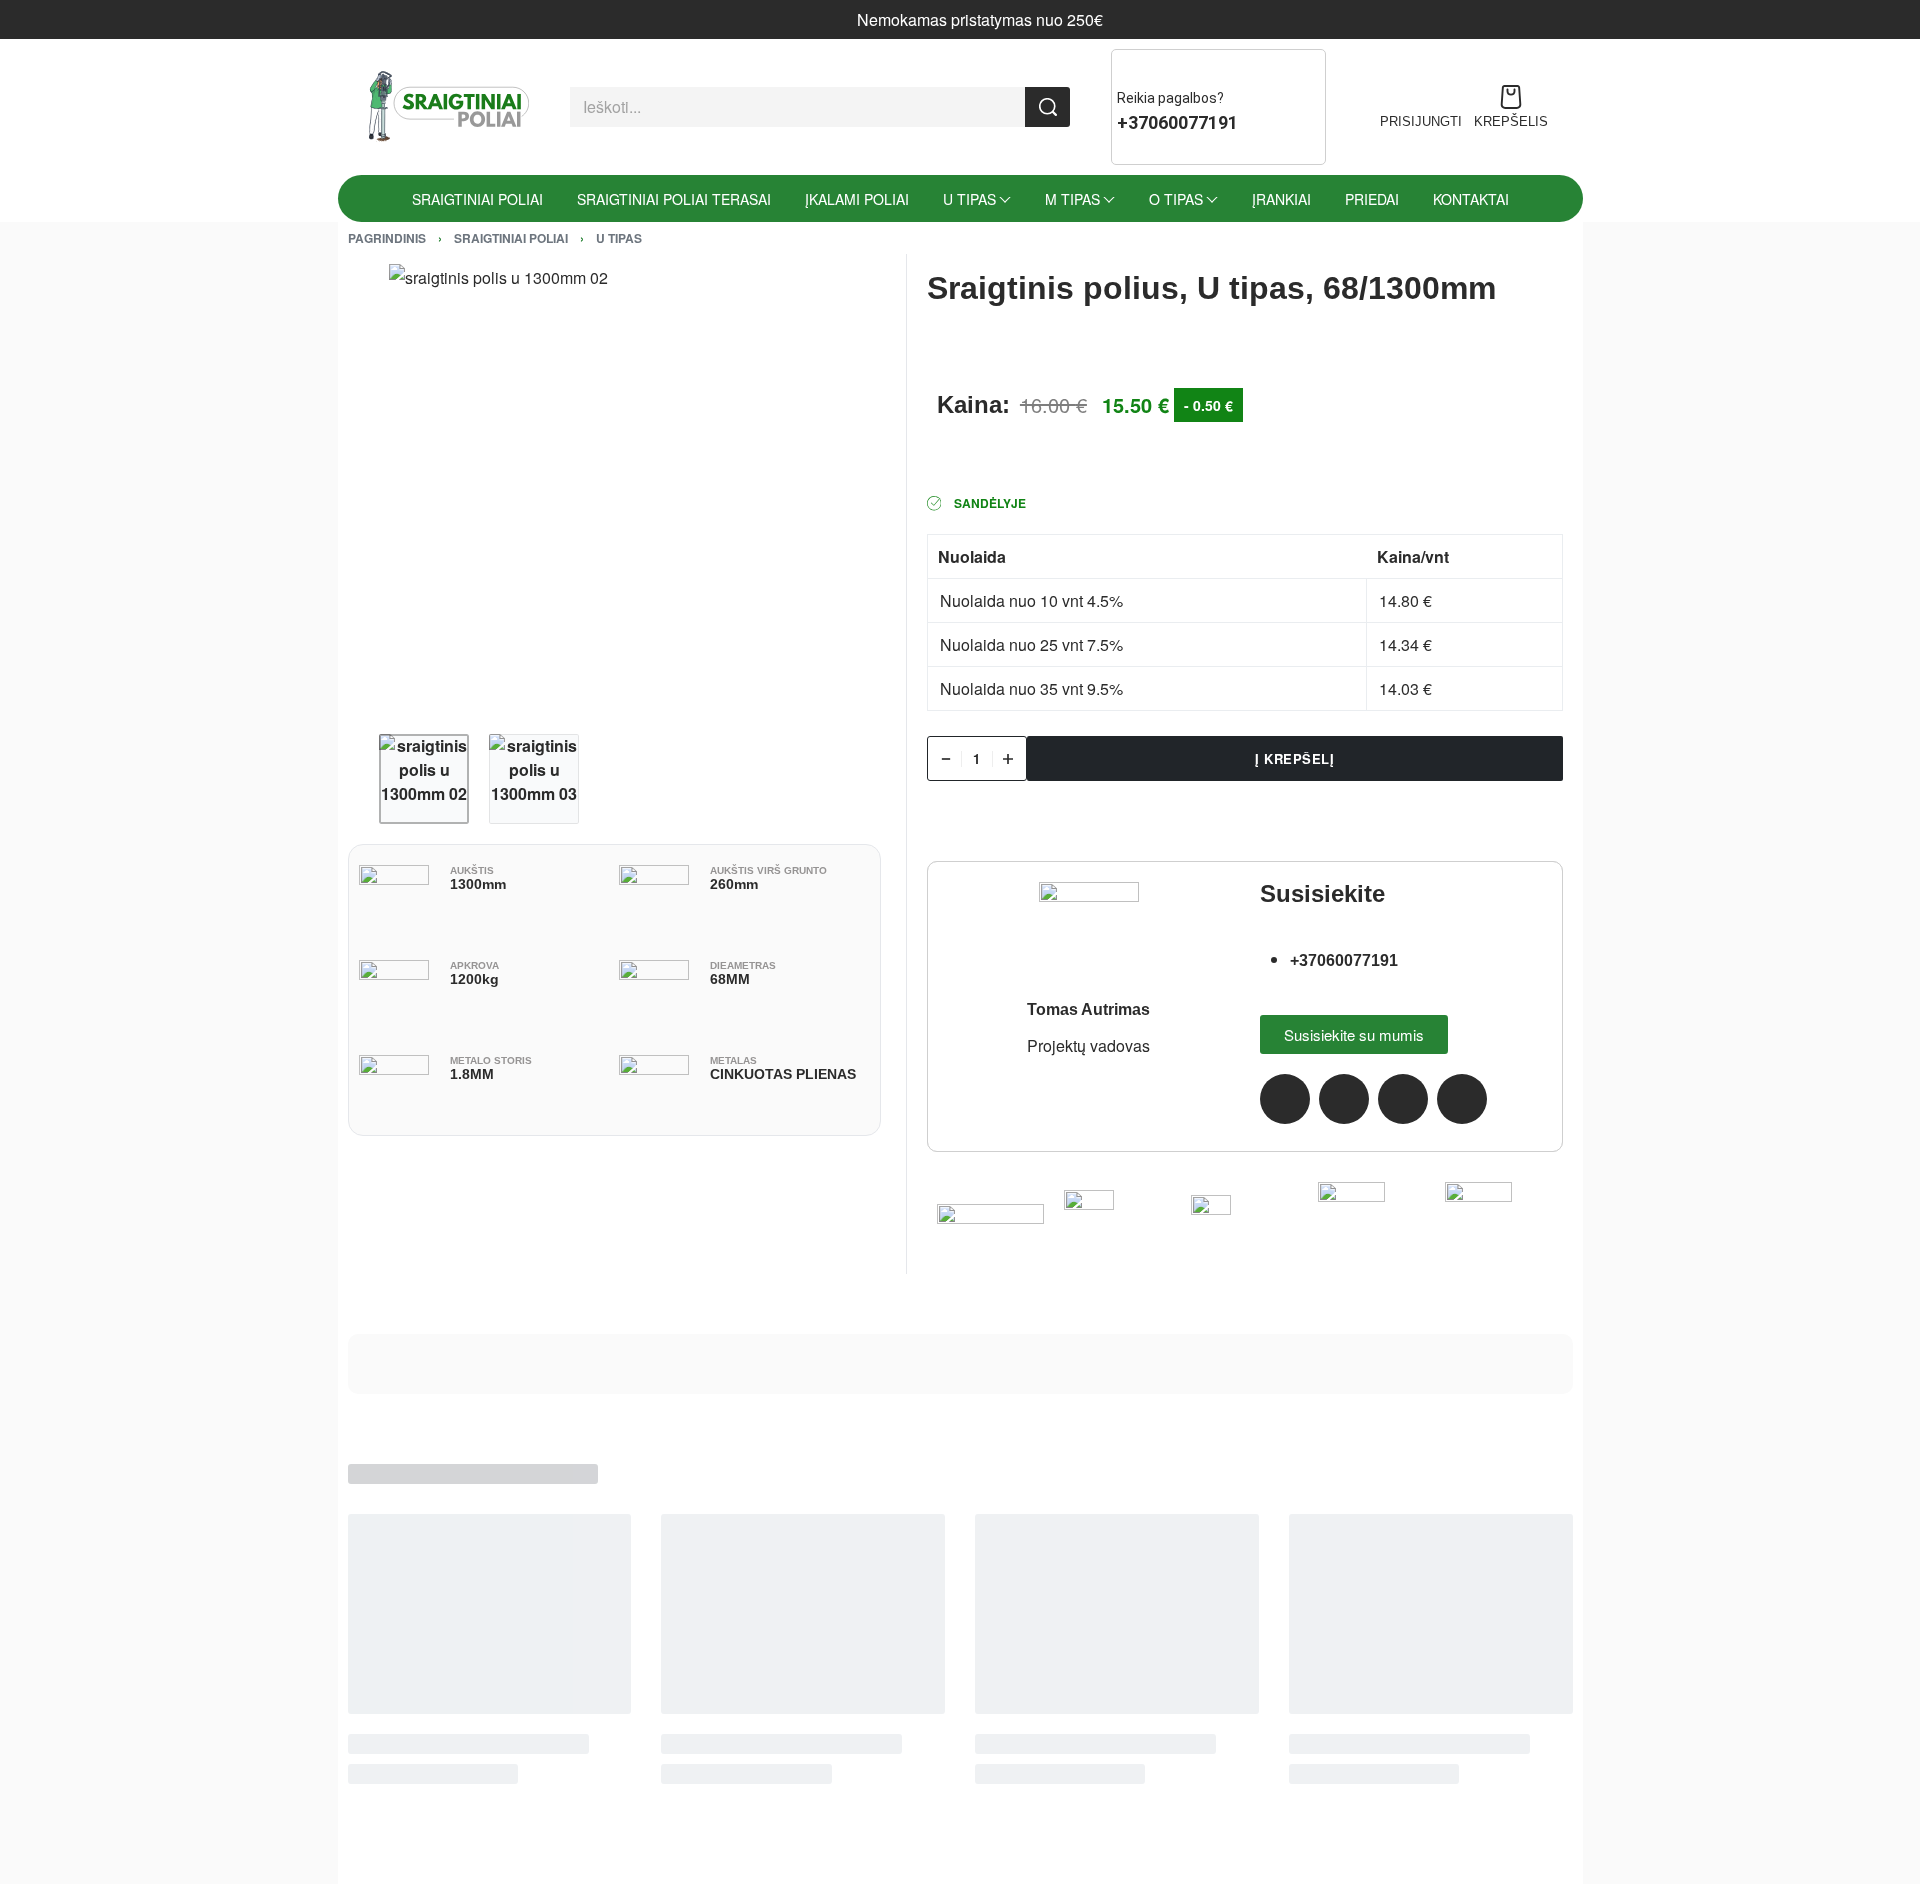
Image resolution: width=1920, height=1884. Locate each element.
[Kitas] (827, 489)
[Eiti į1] (424, 779)
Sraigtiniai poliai (511, 238)
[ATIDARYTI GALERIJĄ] (614, 489)
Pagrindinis (387, 238)
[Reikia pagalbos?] (1131, 69)
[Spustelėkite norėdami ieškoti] (1047, 107)
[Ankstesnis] (402, 489)
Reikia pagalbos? (1170, 98)
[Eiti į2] (534, 779)
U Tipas (619, 238)
